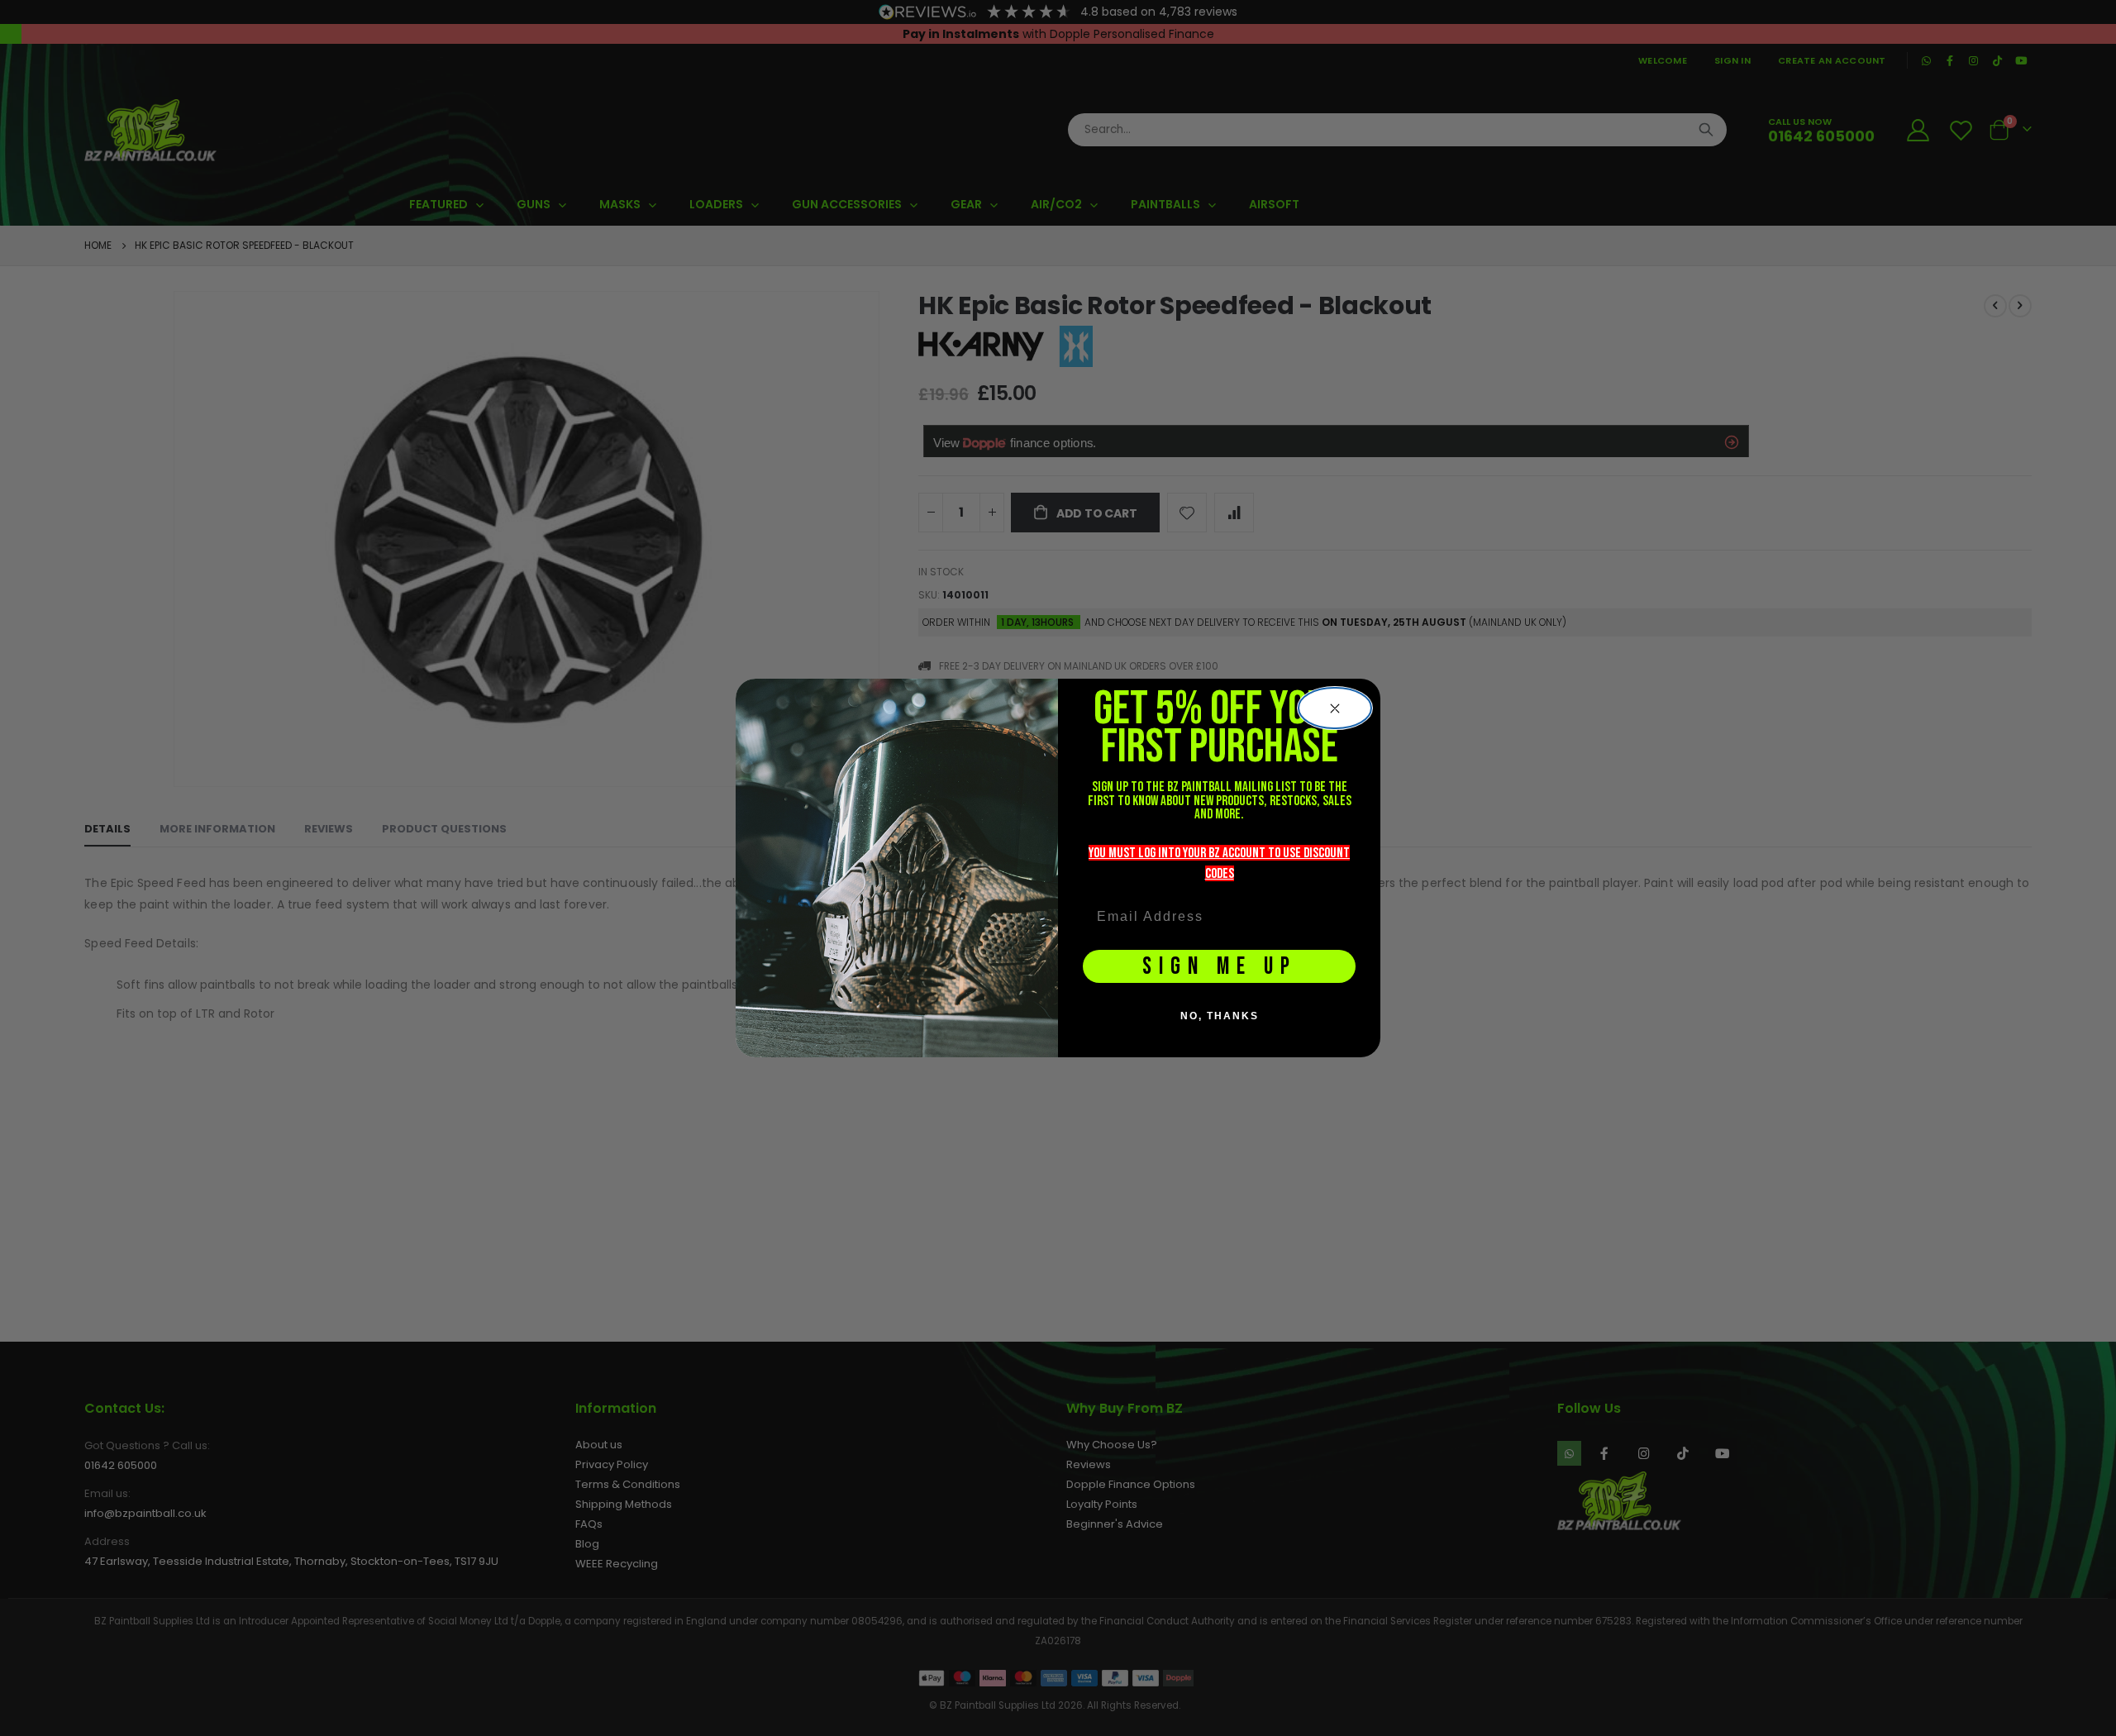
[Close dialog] (1335, 708)
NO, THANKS (1220, 1016)
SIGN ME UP (1220, 967)
